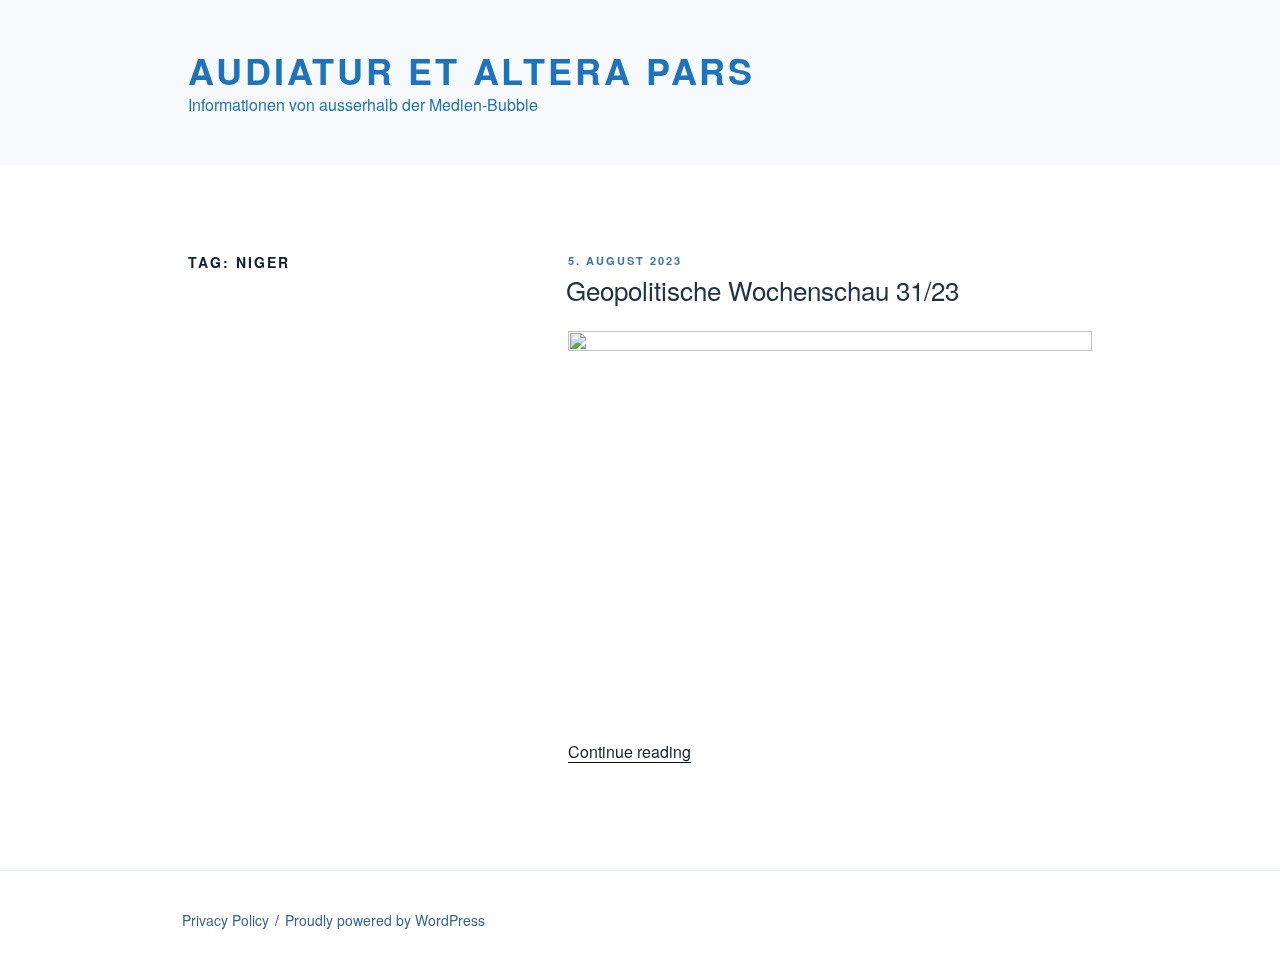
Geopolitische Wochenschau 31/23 (762, 289)
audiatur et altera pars (471, 70)
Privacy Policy (225, 920)
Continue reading (629, 751)
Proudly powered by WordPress (385, 920)
